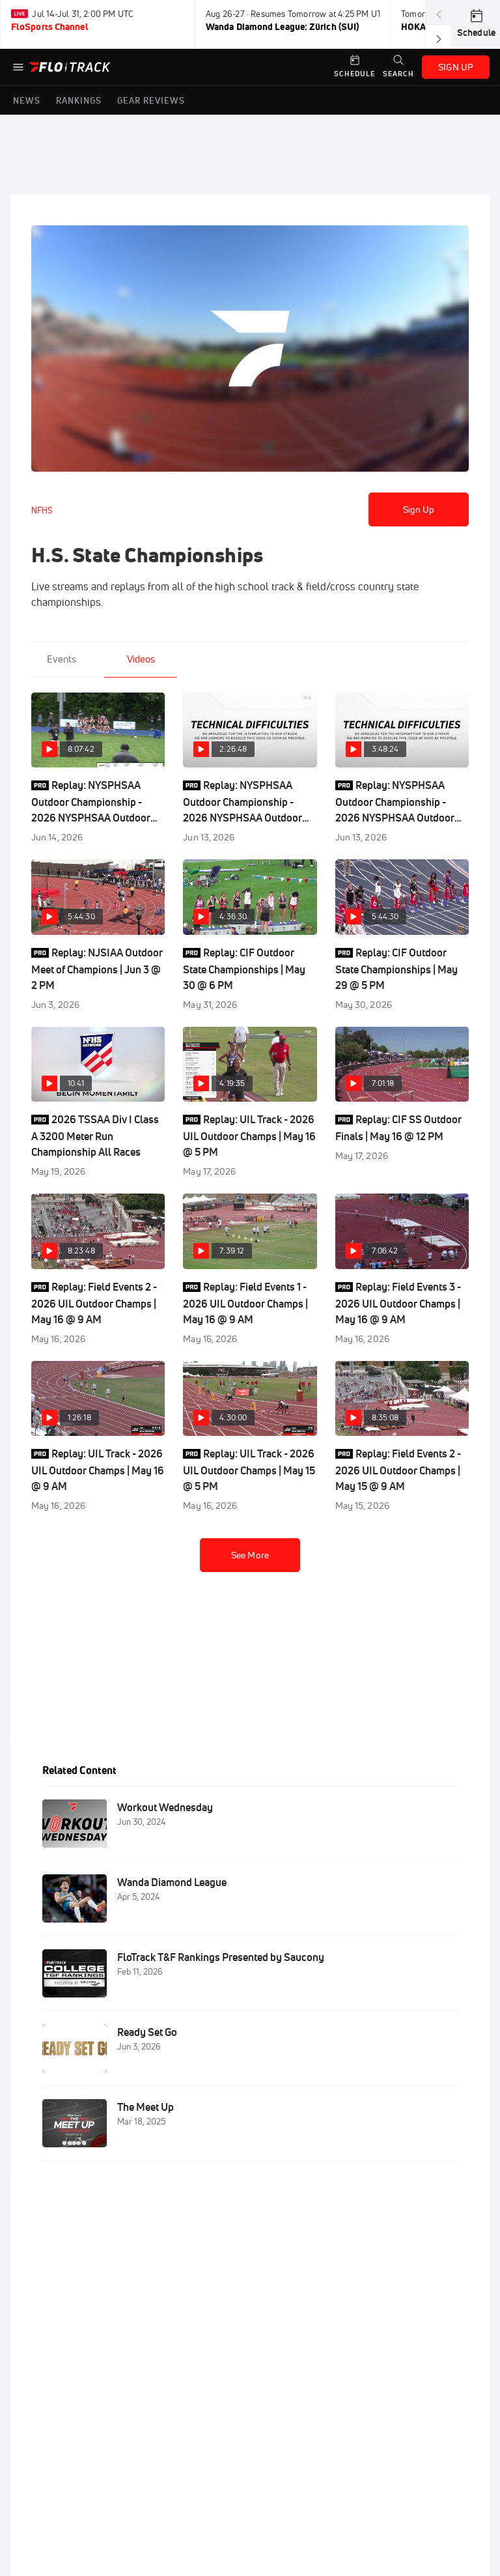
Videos (141, 659)
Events (62, 659)
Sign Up (419, 509)
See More (250, 1555)
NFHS (42, 510)
